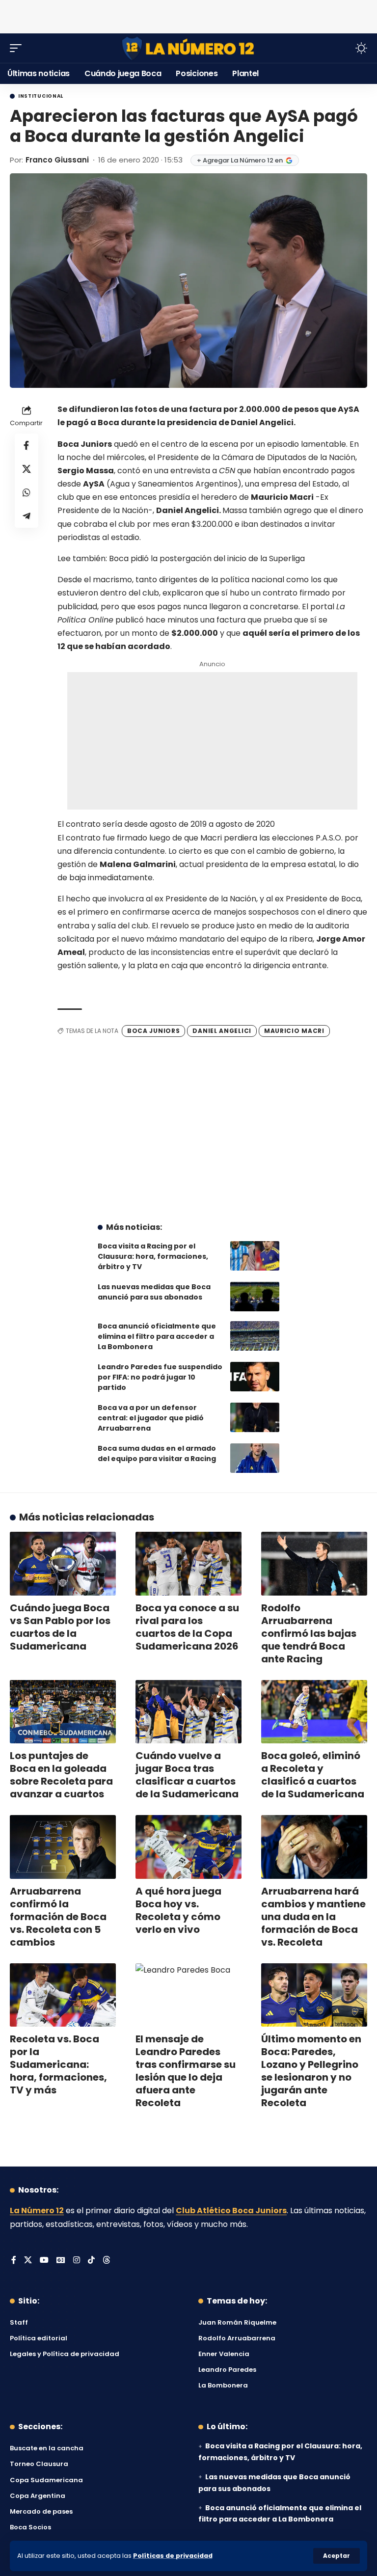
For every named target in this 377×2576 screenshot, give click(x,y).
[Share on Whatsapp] (27, 492)
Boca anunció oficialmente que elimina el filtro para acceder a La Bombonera (157, 1336)
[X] (28, 2261)
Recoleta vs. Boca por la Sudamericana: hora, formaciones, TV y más (58, 2064)
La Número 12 (37, 2210)
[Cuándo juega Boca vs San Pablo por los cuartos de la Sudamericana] (63, 1564)
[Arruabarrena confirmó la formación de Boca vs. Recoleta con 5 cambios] (63, 1847)
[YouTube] (44, 2261)
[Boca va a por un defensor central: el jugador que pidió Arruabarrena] (255, 1417)
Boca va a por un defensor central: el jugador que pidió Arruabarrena (151, 1418)
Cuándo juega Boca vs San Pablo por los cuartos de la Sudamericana (60, 1627)
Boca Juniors (153, 1031)
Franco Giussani (57, 160)
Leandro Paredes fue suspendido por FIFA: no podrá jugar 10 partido (160, 1377)
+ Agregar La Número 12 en (240, 160)
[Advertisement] (188, 15)
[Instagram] (77, 2261)
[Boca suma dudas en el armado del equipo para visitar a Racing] (255, 1458)
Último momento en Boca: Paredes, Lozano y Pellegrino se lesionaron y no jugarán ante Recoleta (311, 2071)
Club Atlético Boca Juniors (231, 2210)
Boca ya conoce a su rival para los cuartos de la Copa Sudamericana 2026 (187, 1627)
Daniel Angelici (222, 1031)
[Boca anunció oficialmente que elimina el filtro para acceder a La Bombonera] (255, 1336)
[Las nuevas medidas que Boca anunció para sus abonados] (255, 1297)
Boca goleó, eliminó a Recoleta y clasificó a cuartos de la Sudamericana (313, 1775)
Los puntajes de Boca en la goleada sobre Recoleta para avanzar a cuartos (61, 1775)
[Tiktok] (91, 2261)
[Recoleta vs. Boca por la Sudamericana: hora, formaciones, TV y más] (63, 1995)
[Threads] (107, 2261)
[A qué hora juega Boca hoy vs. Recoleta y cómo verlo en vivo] (188, 1847)
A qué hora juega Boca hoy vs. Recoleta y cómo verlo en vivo (178, 1910)
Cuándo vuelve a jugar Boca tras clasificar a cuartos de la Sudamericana (187, 1775)
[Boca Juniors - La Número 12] (188, 48)
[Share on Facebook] (27, 445)
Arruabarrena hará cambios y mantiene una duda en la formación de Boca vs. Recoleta (313, 1917)
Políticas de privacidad (173, 2556)
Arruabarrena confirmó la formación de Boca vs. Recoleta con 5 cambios (58, 1917)
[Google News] (61, 2261)
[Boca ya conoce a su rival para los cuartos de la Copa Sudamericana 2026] (188, 1564)
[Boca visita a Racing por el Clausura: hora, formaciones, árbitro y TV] (255, 1256)
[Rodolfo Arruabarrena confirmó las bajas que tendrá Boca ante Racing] (314, 1564)
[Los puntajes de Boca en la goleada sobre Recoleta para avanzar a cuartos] (63, 1712)
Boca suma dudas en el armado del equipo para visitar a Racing (157, 1453)
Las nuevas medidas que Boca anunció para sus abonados (154, 1292)
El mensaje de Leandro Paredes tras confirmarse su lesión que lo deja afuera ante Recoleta (186, 2071)
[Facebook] (14, 2261)
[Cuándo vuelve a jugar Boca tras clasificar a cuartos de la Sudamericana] (188, 1712)
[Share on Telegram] (27, 516)
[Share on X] (27, 469)
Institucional (41, 96)
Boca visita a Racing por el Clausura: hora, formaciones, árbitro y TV (153, 1256)
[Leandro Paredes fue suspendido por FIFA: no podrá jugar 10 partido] (255, 1377)
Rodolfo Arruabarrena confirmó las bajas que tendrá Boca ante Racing (309, 1633)
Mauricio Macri (294, 1031)
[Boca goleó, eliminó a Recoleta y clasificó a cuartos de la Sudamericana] (314, 1712)
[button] (337, 2556)
